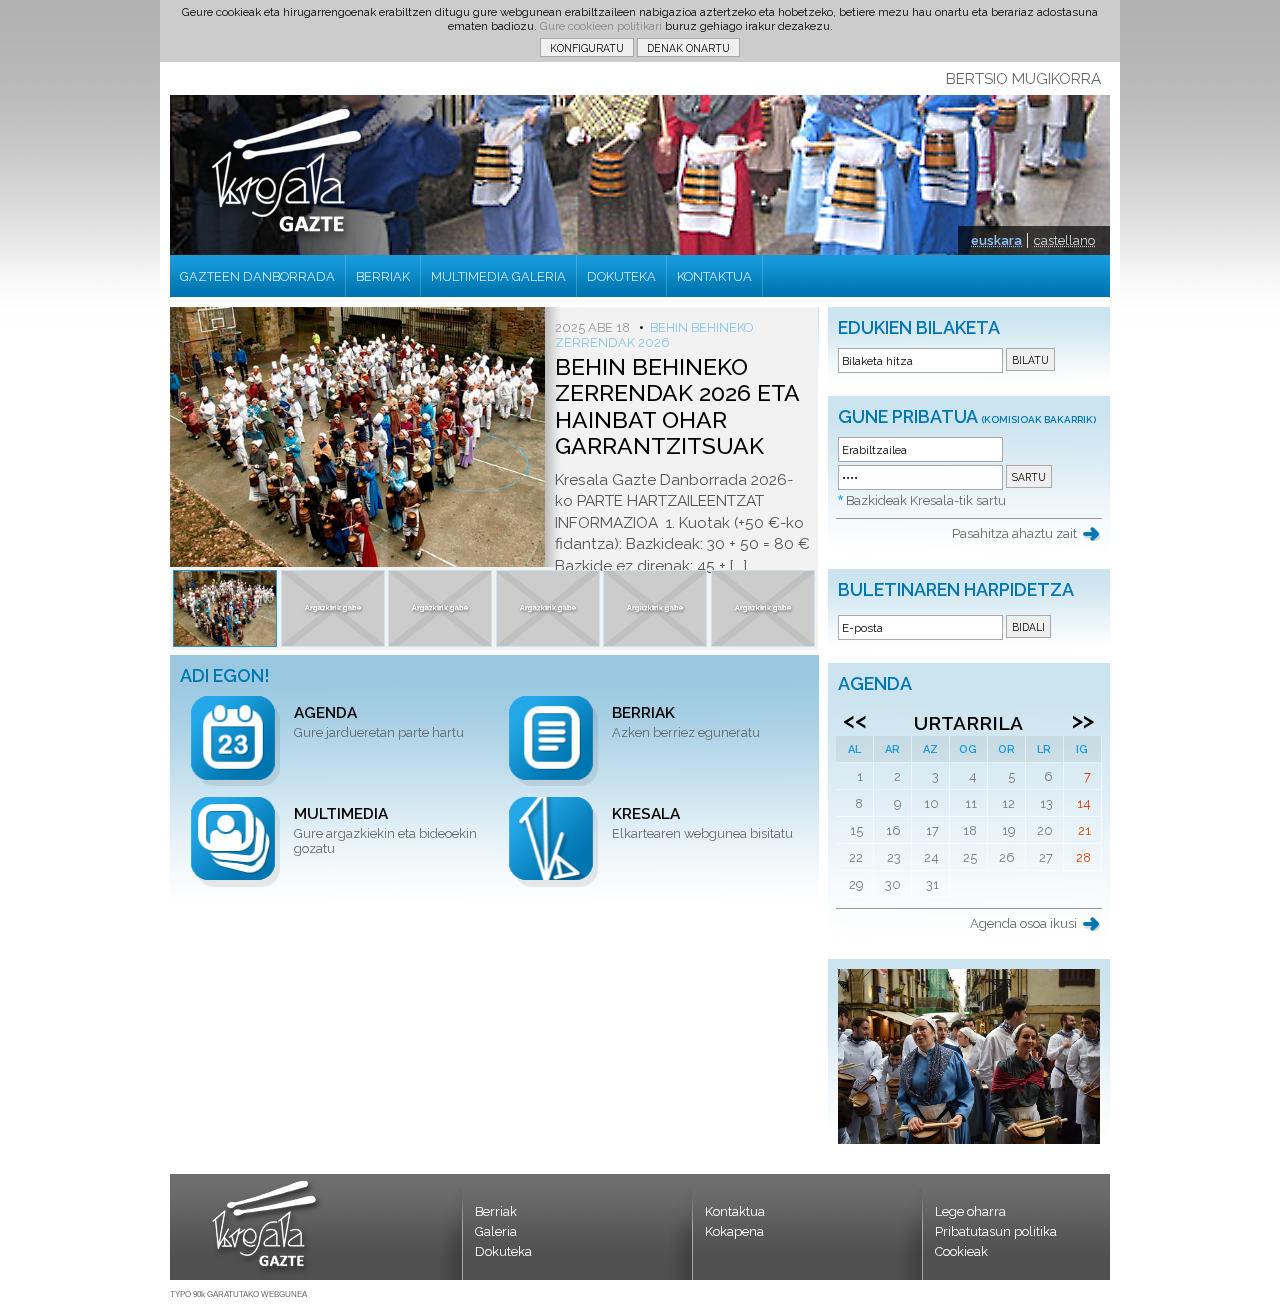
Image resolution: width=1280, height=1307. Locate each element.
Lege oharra (970, 1211)
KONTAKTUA (714, 276)
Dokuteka (503, 1251)
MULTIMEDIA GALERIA (498, 276)
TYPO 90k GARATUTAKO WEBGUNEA (238, 1294)
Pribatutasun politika (996, 1231)
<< (855, 720)
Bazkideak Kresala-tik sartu (926, 500)
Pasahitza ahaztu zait (1014, 533)
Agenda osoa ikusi (1023, 923)
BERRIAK (383, 276)
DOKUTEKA (621, 276)
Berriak (496, 1211)
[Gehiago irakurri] (225, 608)
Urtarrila (968, 723)
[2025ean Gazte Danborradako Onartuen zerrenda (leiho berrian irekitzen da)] (969, 1139)
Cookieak (961, 1251)
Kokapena (734, 1231)
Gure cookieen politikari (601, 26)
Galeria (496, 1231)
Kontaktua (735, 1211)
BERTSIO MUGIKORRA (1023, 79)
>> (1083, 720)
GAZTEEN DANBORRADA (257, 276)
